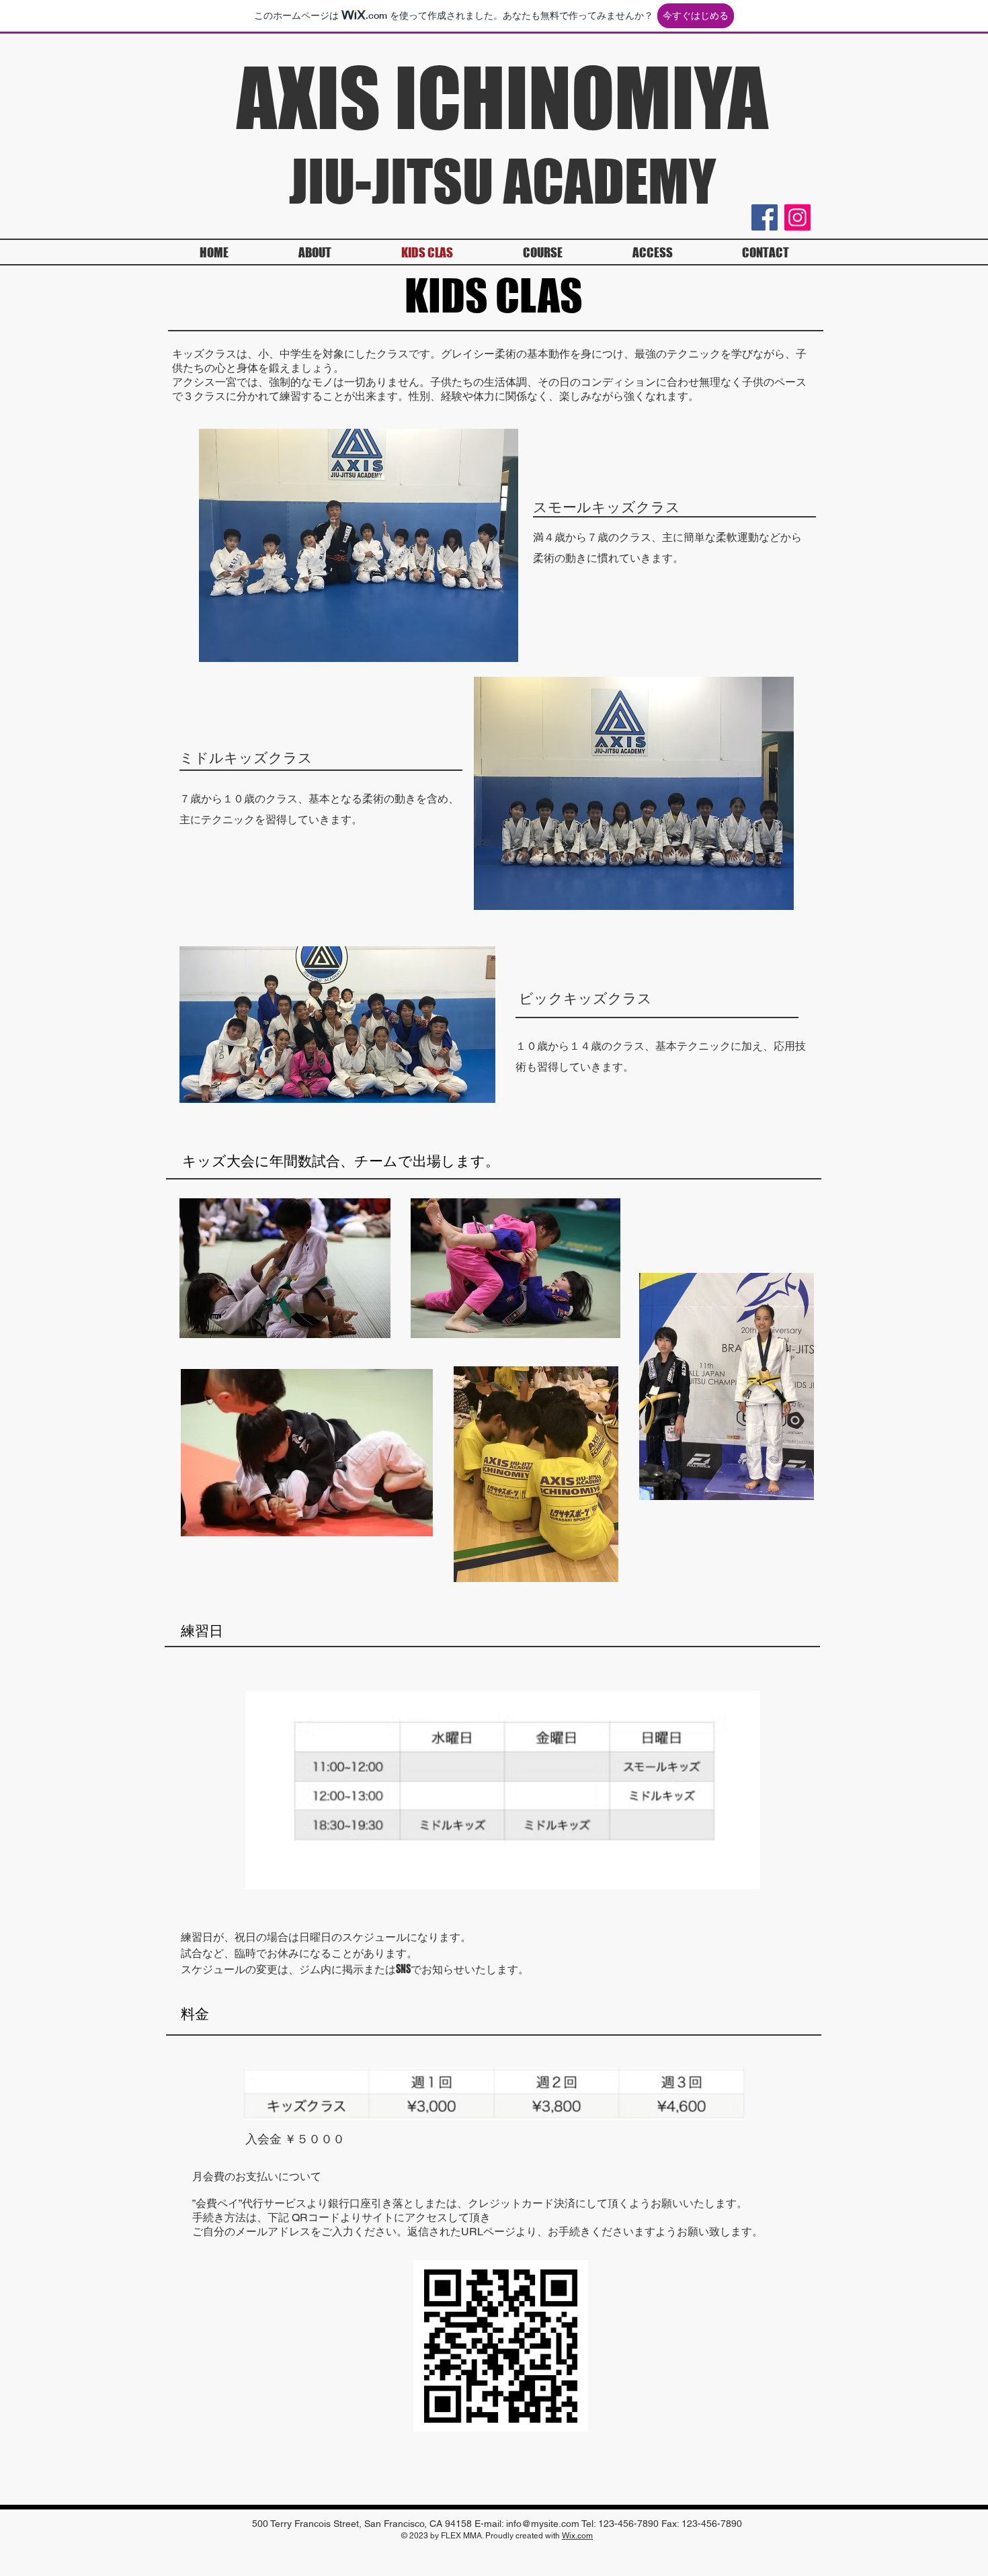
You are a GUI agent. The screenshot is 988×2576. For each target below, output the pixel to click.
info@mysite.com (543, 2524)
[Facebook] (765, 217)
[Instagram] (797, 217)
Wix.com (577, 2536)
